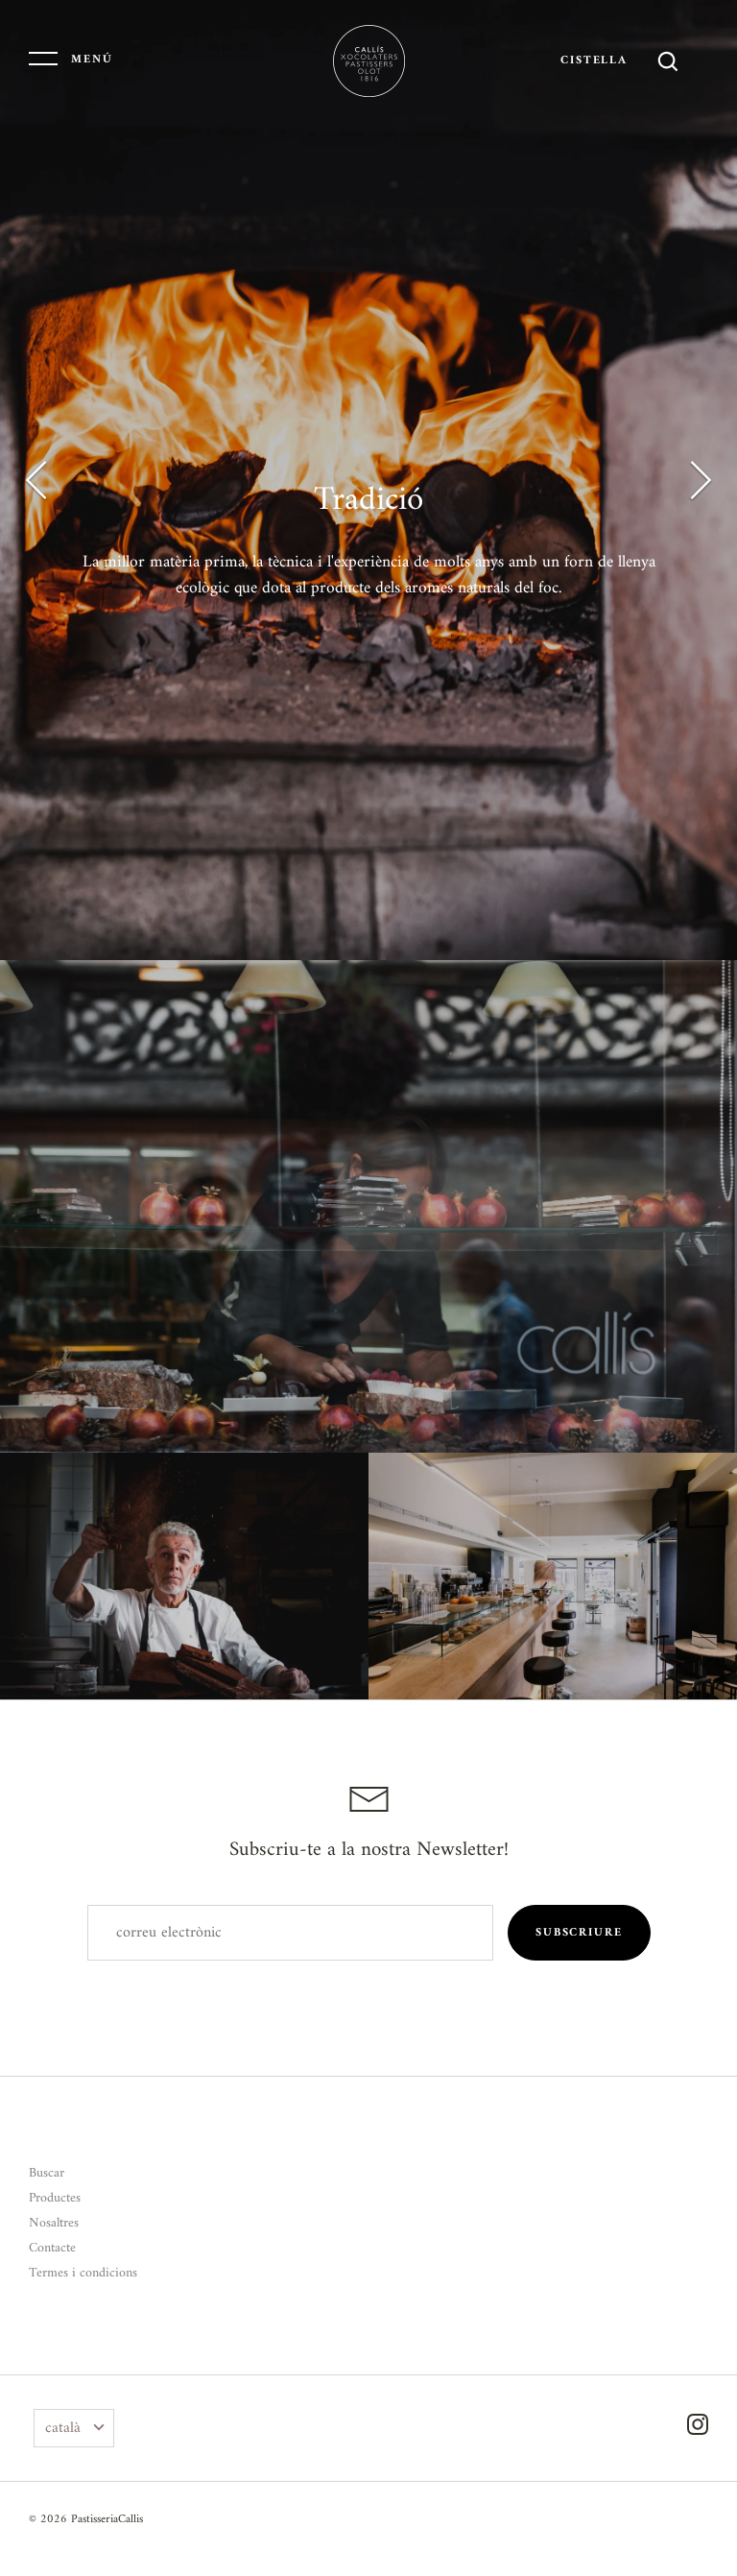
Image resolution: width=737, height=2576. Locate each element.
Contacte (52, 2248)
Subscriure (579, 1933)
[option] (368, 480)
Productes (55, 2198)
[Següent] (699, 480)
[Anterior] (38, 480)
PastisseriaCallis (107, 2519)
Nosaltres (54, 2223)
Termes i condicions (83, 2273)
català (63, 2428)
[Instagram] (698, 2428)
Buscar (47, 2173)
